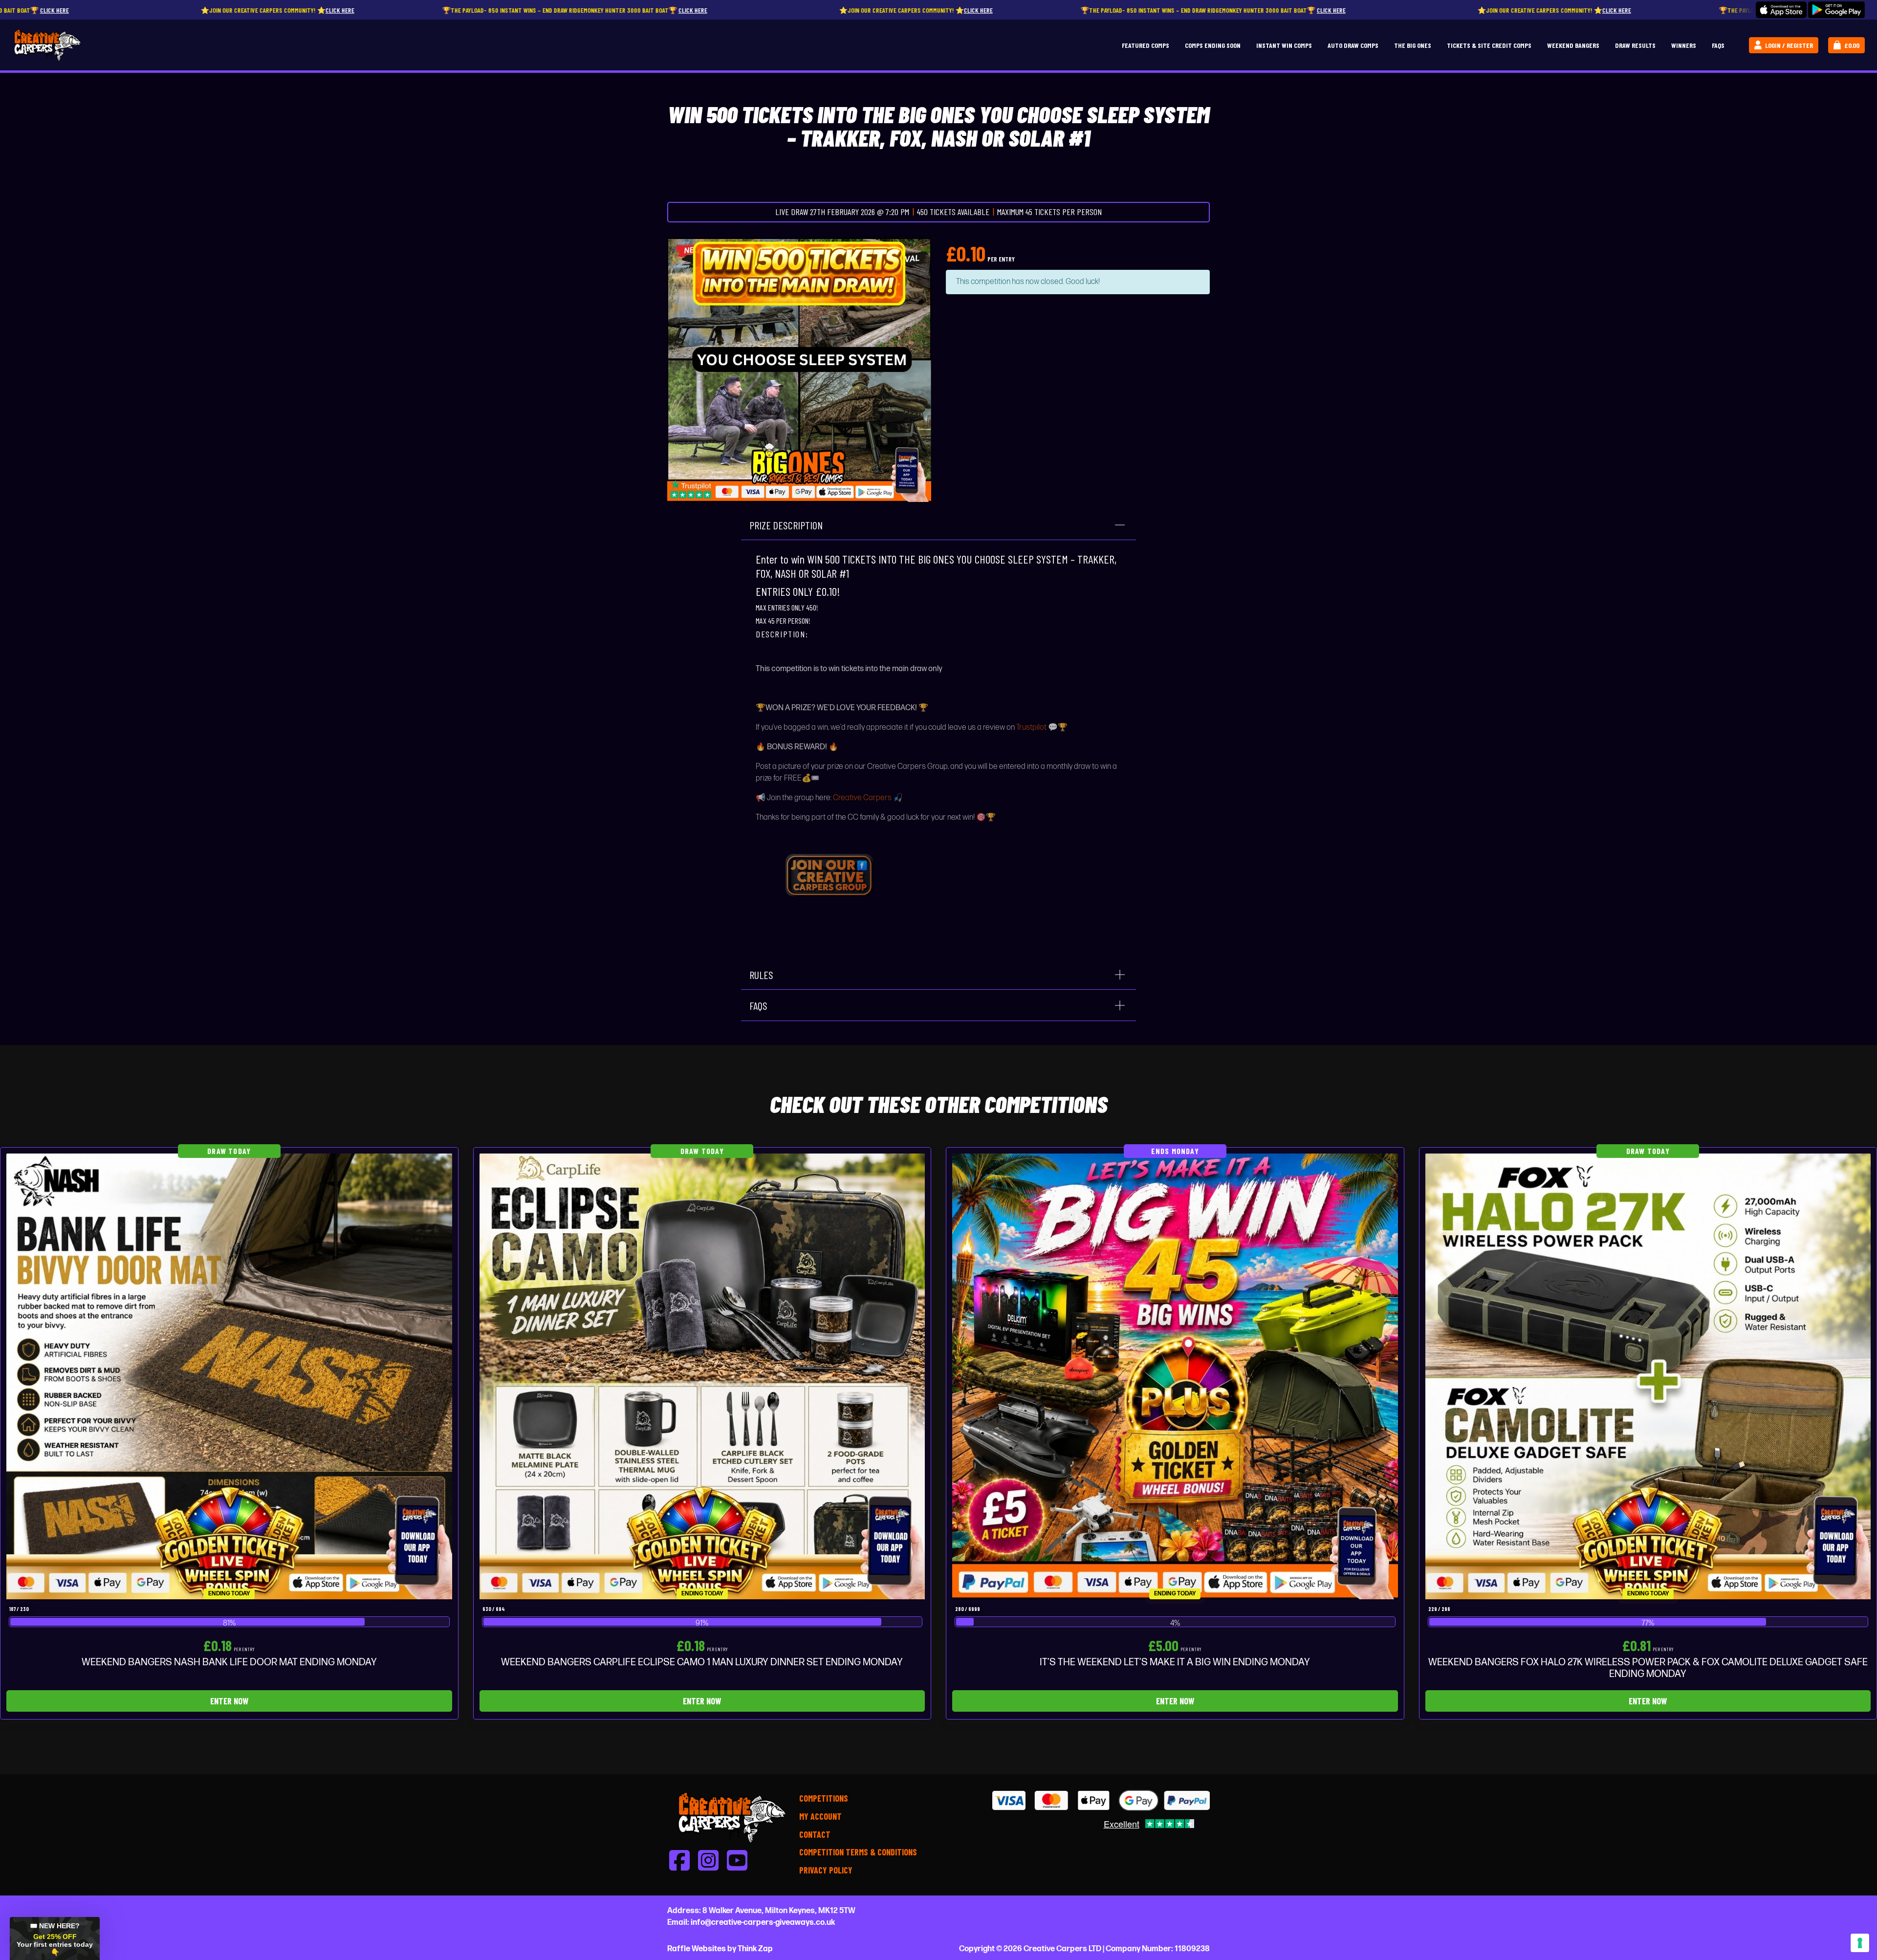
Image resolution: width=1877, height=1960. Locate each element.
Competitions (824, 1798)
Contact (815, 1834)
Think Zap (755, 1949)
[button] (55, 1938)
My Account (820, 1816)
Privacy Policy (826, 1870)
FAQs (758, 1005)
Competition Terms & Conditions (858, 1852)
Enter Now (229, 1701)
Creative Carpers (862, 798)
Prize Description (786, 525)
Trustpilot (1031, 728)
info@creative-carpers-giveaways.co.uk (763, 1923)
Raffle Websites (697, 1949)
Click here (340, 10)
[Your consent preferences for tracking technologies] (1860, 1943)
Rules (761, 975)
